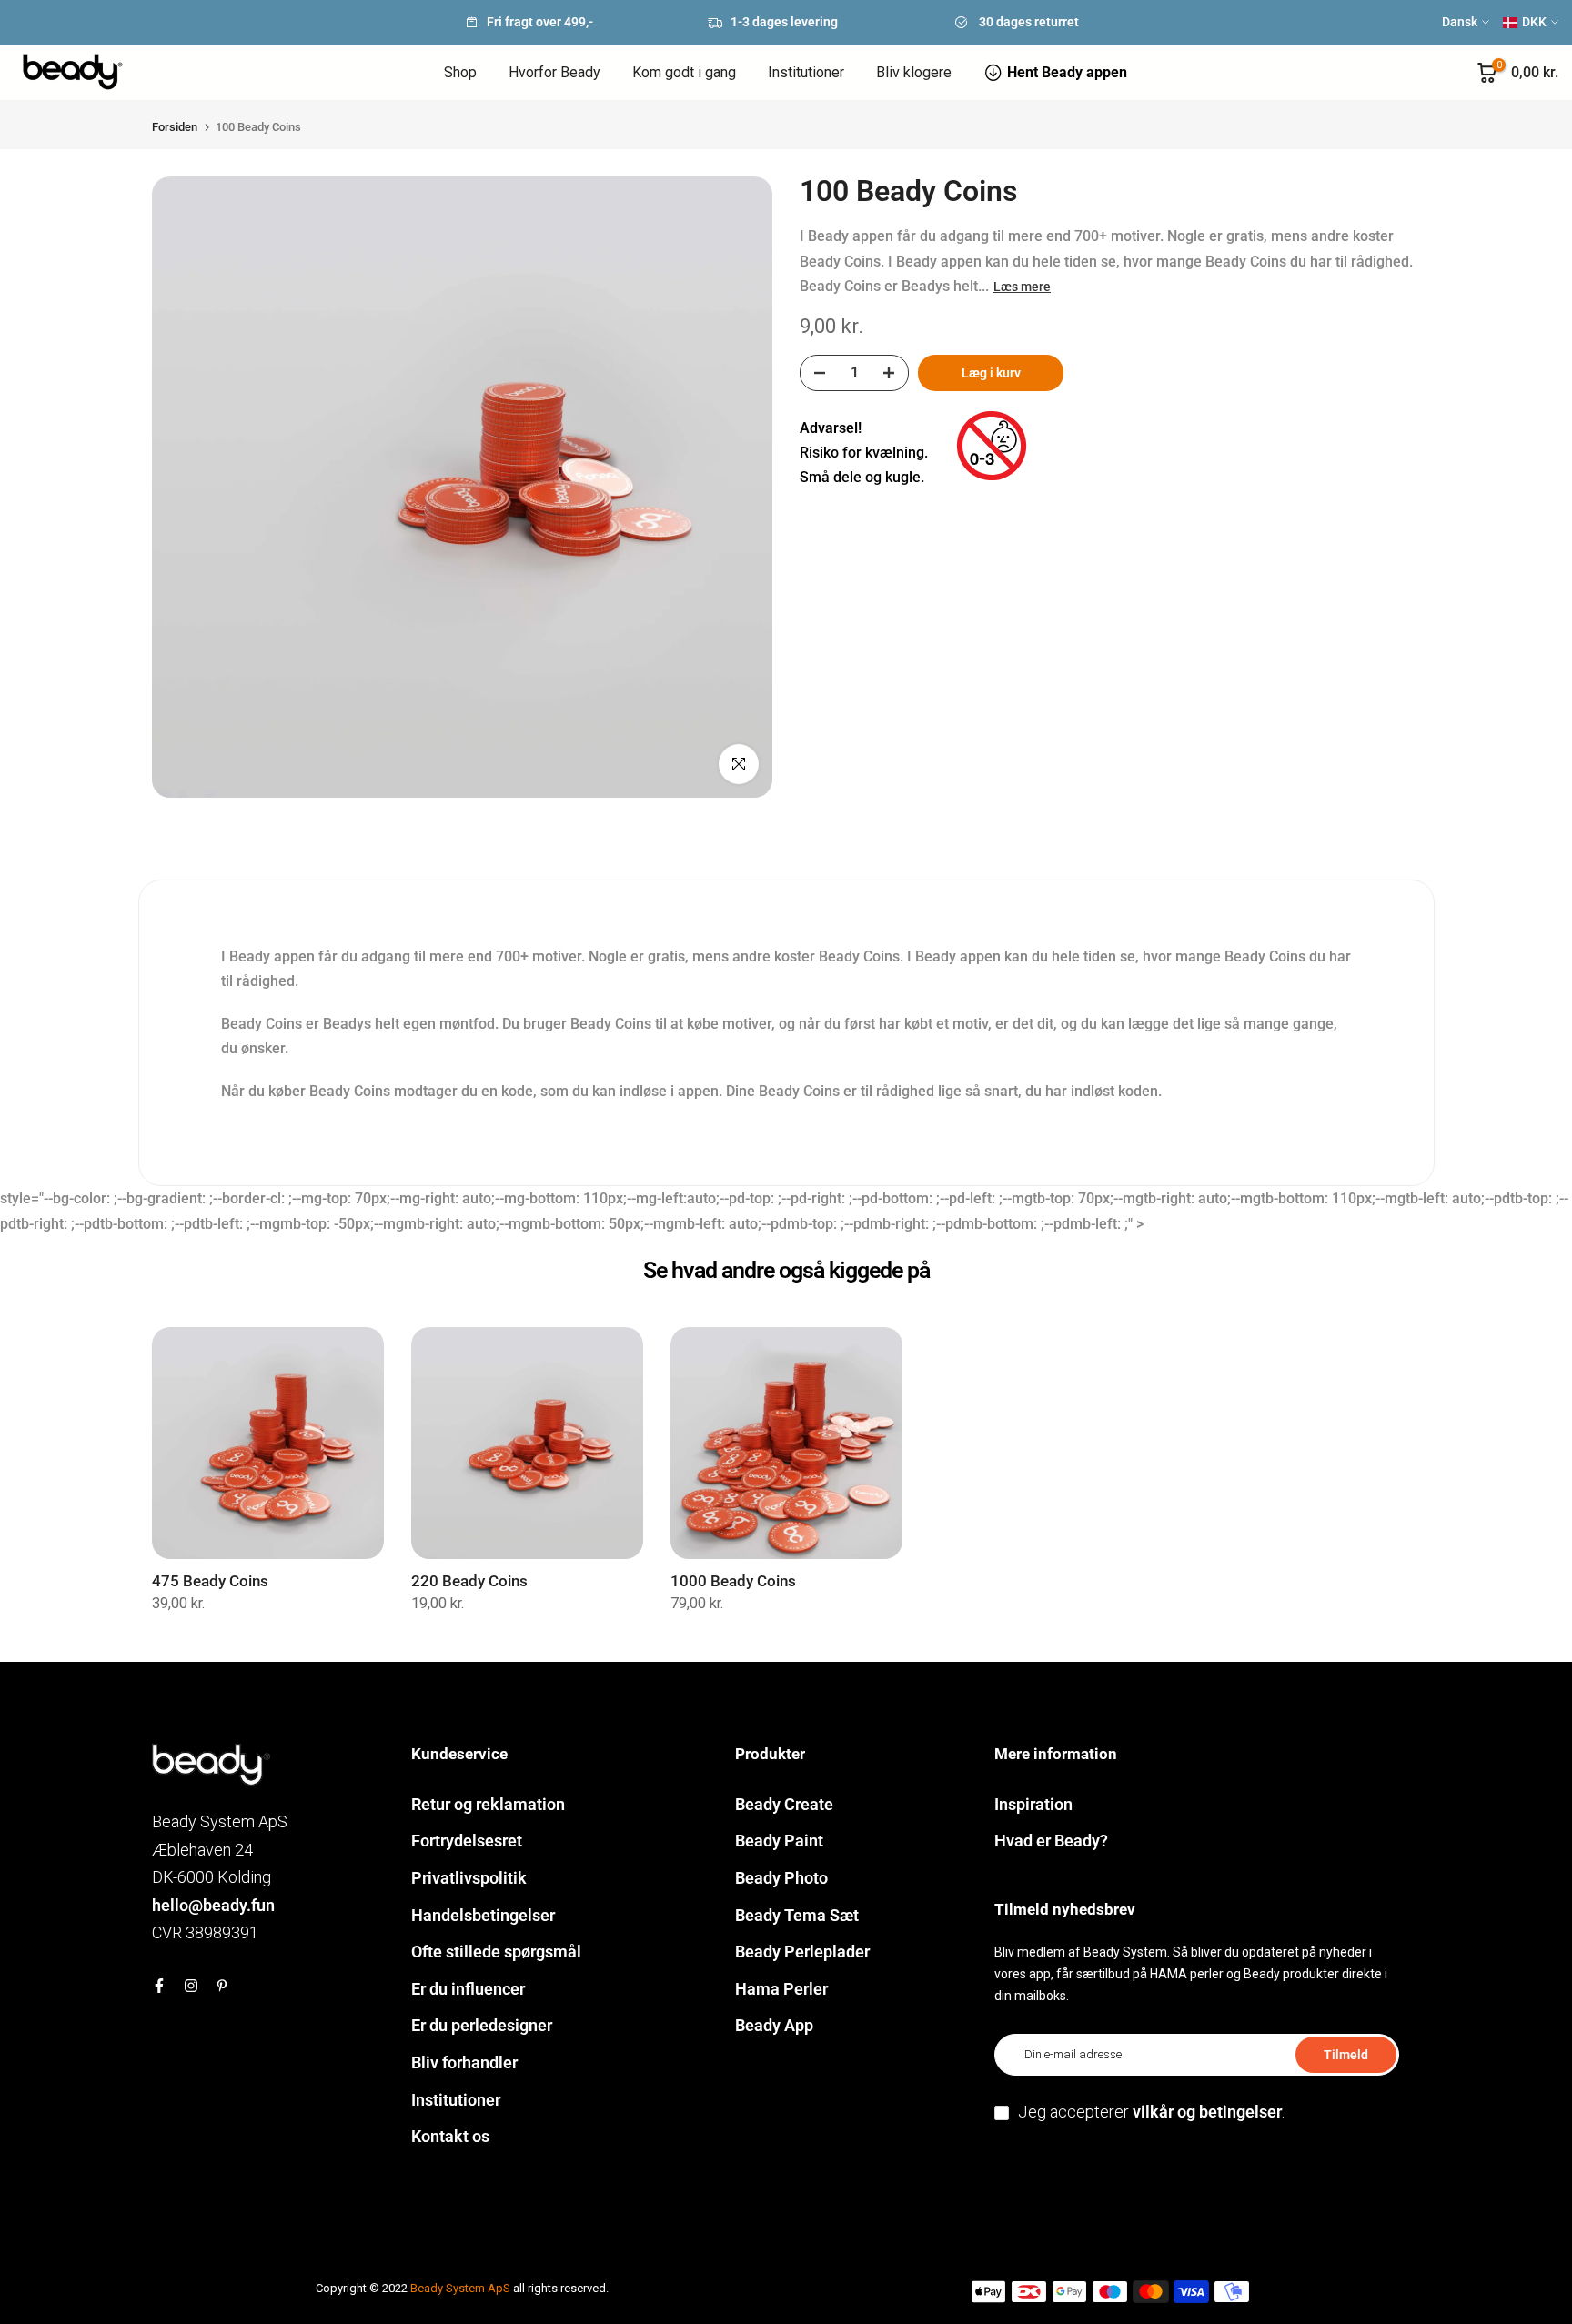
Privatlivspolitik (469, 1878)
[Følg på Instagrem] (191, 1986)
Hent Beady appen (1067, 72)
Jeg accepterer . (1151, 2112)
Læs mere (1022, 286)
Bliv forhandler (464, 2062)
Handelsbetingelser (483, 1915)
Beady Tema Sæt (797, 1915)
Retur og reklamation (488, 1804)
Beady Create (784, 1804)
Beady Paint (779, 1841)
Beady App (774, 2025)
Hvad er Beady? (1051, 1841)
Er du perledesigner (482, 2025)
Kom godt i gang (684, 72)
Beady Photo (781, 1878)
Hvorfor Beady (554, 72)
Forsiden (175, 127)
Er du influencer (468, 1989)
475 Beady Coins (210, 1581)
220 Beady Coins (469, 1581)
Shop (460, 72)
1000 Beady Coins (733, 1581)
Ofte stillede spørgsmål (496, 1952)
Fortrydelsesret (467, 1841)
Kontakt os (450, 2136)
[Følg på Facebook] (159, 1986)
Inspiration (1033, 1804)
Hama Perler (781, 1989)
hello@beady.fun (213, 1905)
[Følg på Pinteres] (222, 1986)
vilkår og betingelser (1207, 2112)
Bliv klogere (914, 72)
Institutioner (806, 72)
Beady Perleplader (802, 1952)
